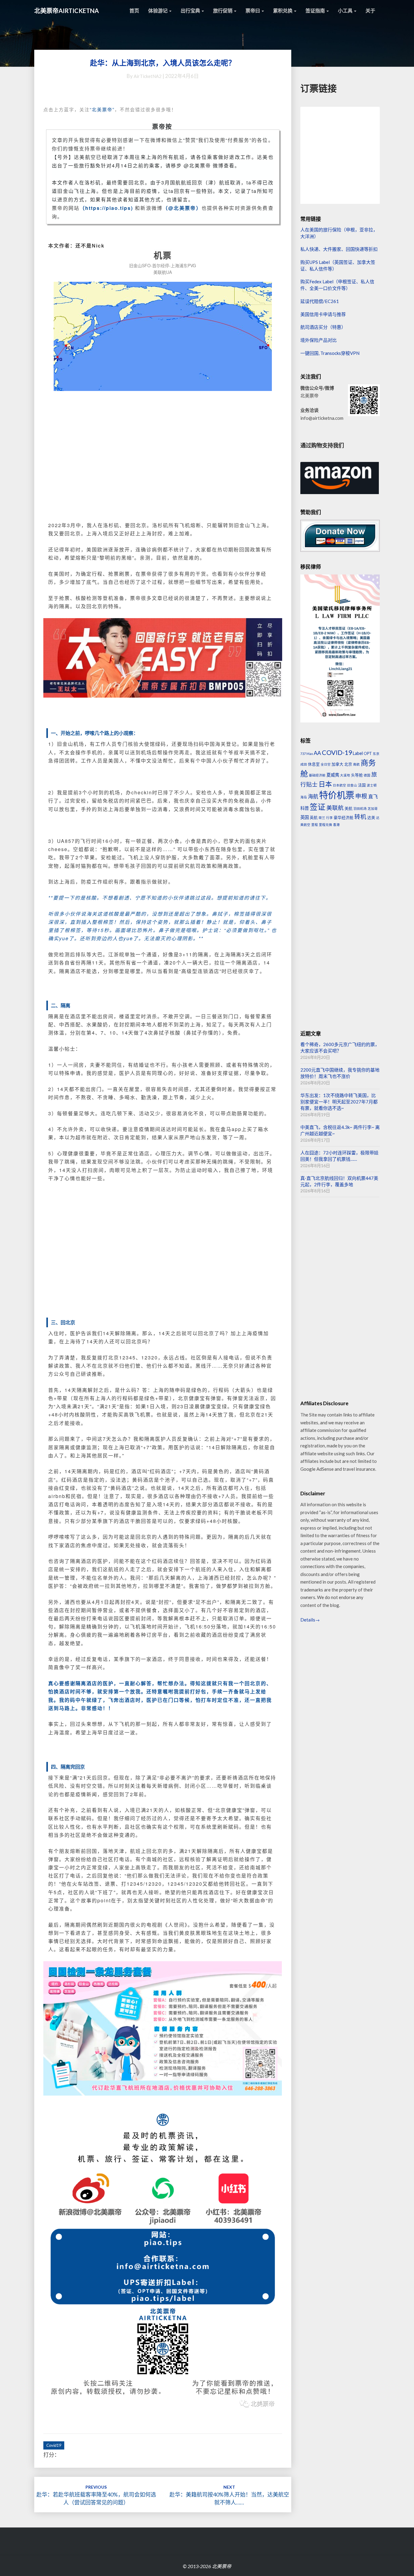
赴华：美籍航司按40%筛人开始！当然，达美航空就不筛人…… (229, 2495)
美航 (349, 808)
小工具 (346, 10)
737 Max (307, 754)
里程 (315, 825)
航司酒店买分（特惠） (323, 327)
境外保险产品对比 (319, 340)
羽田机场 (360, 808)
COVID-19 (337, 753)
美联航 (335, 808)
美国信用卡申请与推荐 (323, 314)
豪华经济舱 (344, 817)
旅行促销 (223, 10)
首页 (134, 10)
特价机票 (337, 795)
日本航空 (339, 785)
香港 (336, 825)
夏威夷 (333, 775)
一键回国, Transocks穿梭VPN (330, 353)
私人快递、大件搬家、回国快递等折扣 (339, 249)
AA (317, 753)
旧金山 (352, 785)
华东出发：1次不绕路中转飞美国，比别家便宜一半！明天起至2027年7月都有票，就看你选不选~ (339, 1102)
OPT (368, 753)
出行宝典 (191, 10)
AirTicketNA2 (148, 76)
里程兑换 (326, 825)
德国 (367, 775)
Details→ (310, 1620)
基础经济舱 (317, 775)
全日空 (326, 764)
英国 (305, 817)
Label (358, 753)
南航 (356, 764)
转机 (360, 817)
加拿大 (337, 764)
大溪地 (345, 775)
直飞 (373, 796)
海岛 (304, 797)
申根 (361, 796)
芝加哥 (373, 808)
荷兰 (322, 818)
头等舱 (357, 775)
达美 (371, 817)
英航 (314, 817)
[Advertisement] (163, 463)
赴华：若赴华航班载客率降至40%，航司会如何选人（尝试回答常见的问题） (96, 2495)
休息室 (314, 764)
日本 (325, 784)
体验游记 (158, 10)
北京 (348, 764)
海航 (313, 796)
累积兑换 (283, 10)
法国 (362, 785)
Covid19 (54, 2445)
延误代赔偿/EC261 (320, 301)
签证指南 (316, 10)
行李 (329, 818)
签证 (318, 807)
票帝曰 (253, 10)
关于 (370, 10)
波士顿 (372, 785)
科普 (305, 808)
